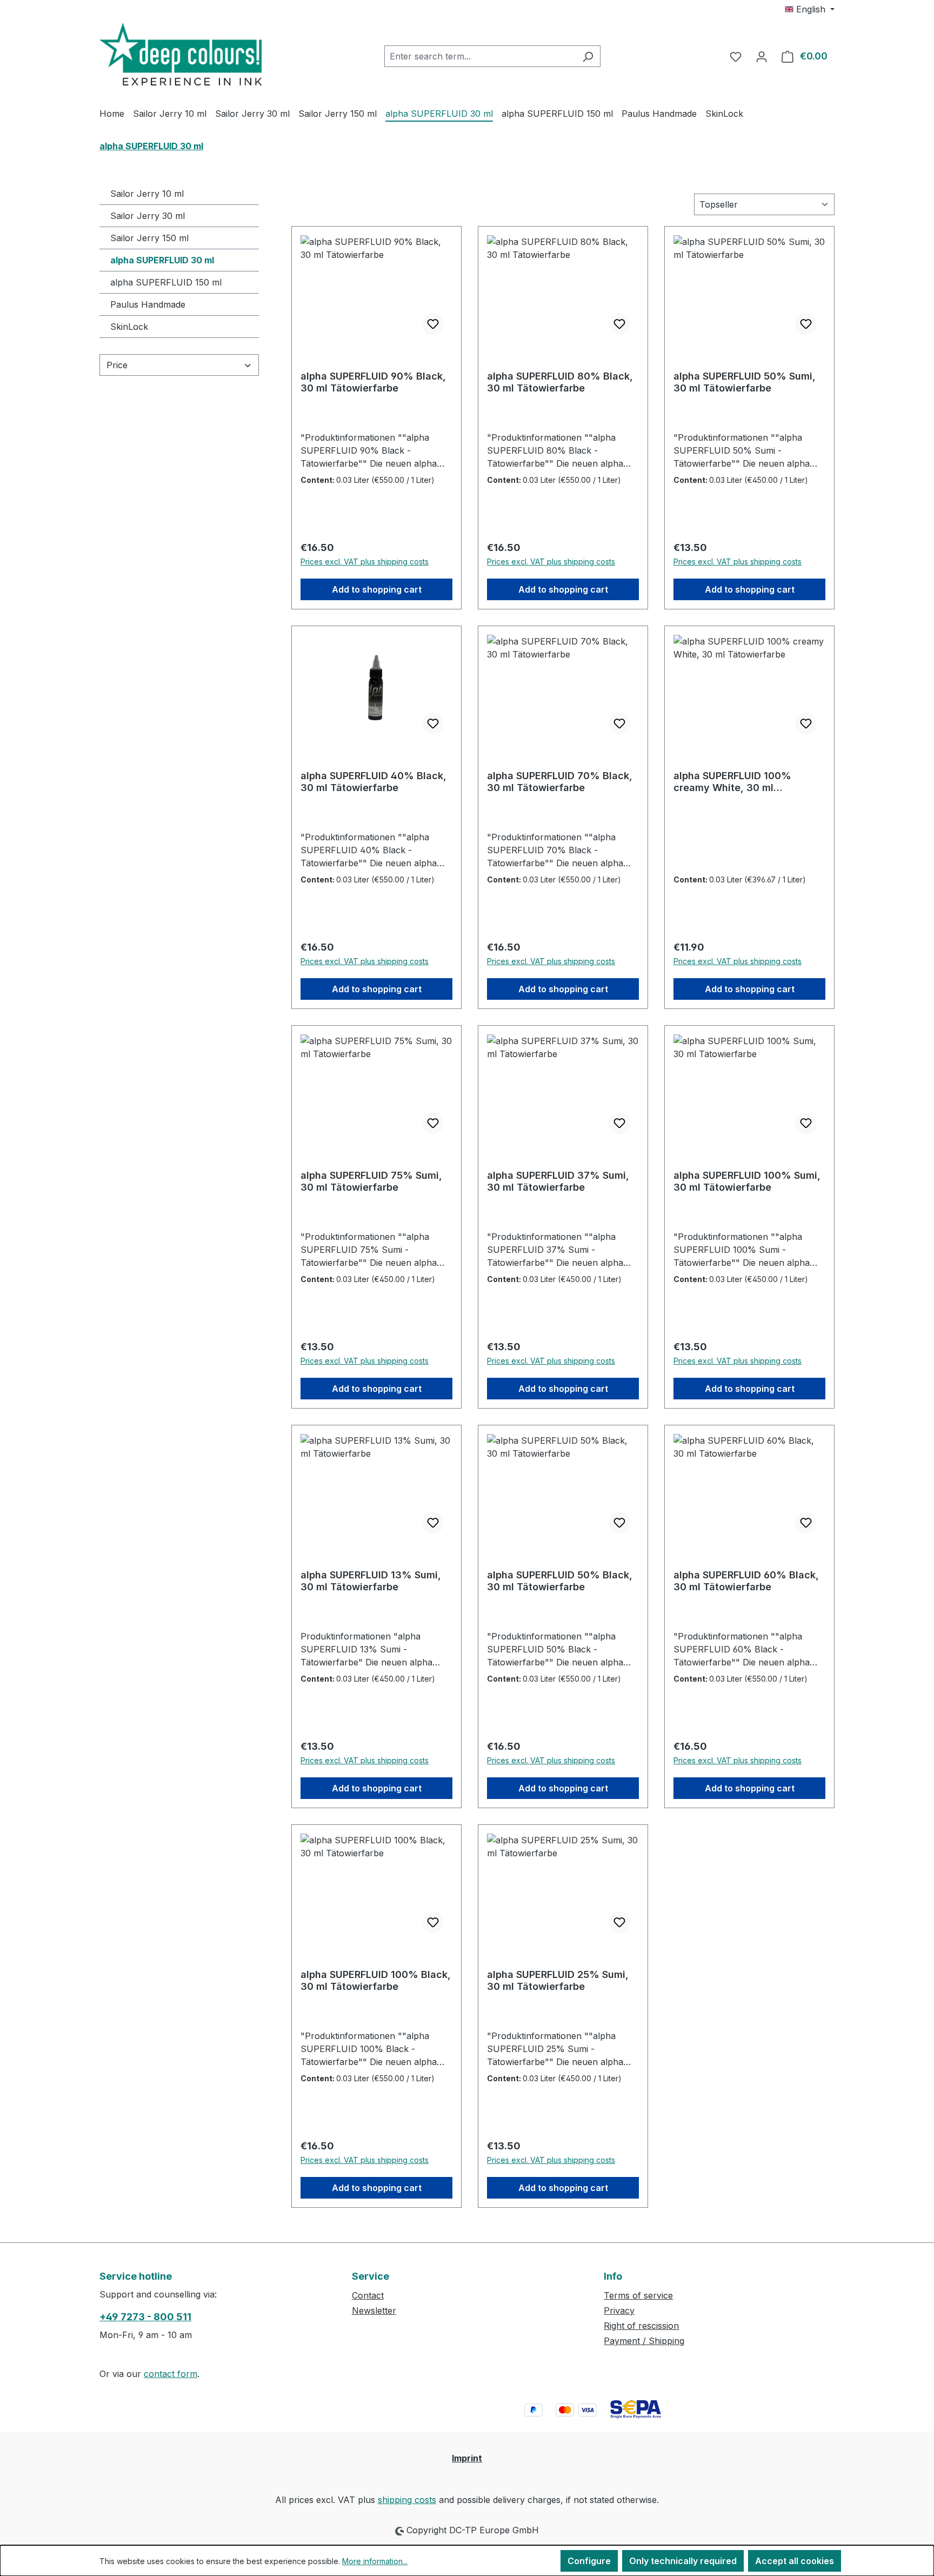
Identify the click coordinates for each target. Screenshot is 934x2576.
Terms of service (638, 2295)
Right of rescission (641, 2326)
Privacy (619, 2311)
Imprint (467, 2458)
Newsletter (374, 2311)
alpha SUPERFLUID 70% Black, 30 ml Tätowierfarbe (560, 782)
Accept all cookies (795, 2561)
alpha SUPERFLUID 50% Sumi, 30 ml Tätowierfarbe (745, 382)
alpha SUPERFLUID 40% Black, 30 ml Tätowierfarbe (373, 782)
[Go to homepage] (181, 54)
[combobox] (480, 56)
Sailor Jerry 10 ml (147, 194)
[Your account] (762, 56)
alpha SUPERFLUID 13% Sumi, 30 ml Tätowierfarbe (371, 1581)
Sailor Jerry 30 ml (148, 216)
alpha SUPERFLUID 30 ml (162, 260)
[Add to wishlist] (433, 324)
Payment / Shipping (644, 2341)
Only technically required (683, 2561)
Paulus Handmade (148, 304)
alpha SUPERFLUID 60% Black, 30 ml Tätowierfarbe (746, 1581)
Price (117, 365)
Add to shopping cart (377, 589)
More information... (375, 2561)
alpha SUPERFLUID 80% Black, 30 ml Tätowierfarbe (560, 382)
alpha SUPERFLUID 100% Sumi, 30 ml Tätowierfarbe (747, 1181)
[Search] (588, 56)
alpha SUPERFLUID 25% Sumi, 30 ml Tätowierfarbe (558, 1980)
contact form (171, 2374)
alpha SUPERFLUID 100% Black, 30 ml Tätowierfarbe (376, 1980)
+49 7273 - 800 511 (145, 2317)
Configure (589, 2561)
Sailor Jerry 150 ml (149, 238)
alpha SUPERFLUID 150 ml (166, 282)
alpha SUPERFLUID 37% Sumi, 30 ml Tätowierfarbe (558, 1181)
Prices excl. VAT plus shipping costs (365, 562)
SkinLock (129, 327)
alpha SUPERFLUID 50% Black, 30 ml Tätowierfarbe (560, 1581)
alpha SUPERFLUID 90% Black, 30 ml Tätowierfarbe (373, 382)
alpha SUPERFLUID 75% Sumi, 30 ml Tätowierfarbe (371, 1181)
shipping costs (407, 2500)
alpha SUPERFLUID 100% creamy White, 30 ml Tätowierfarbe (732, 782)
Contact (368, 2295)
